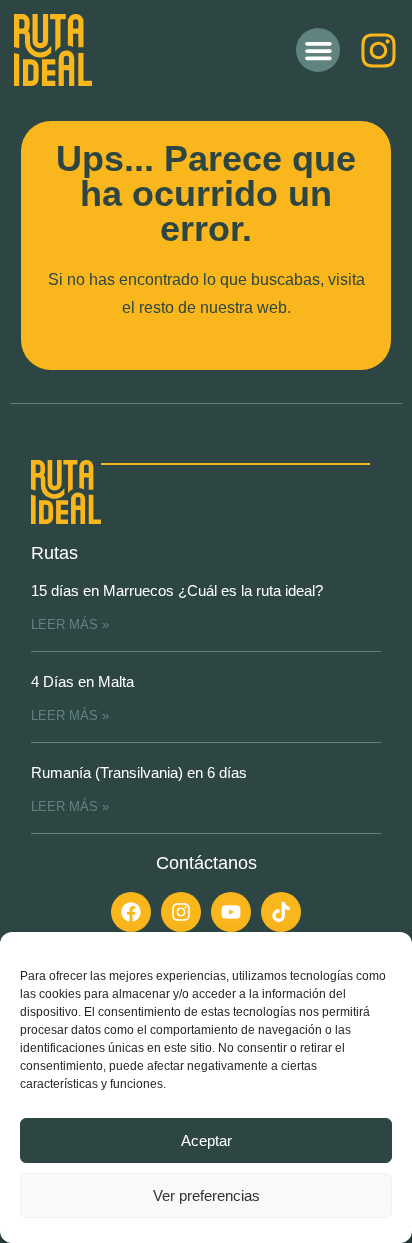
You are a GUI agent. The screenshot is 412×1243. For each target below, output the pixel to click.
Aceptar (206, 1140)
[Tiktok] (281, 912)
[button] (318, 50)
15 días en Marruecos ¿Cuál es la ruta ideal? (177, 590)
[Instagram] (378, 50)
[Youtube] (231, 912)
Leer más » (70, 624)
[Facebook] (131, 912)
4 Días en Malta (82, 681)
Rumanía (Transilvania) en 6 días (139, 772)
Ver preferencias (206, 1195)
